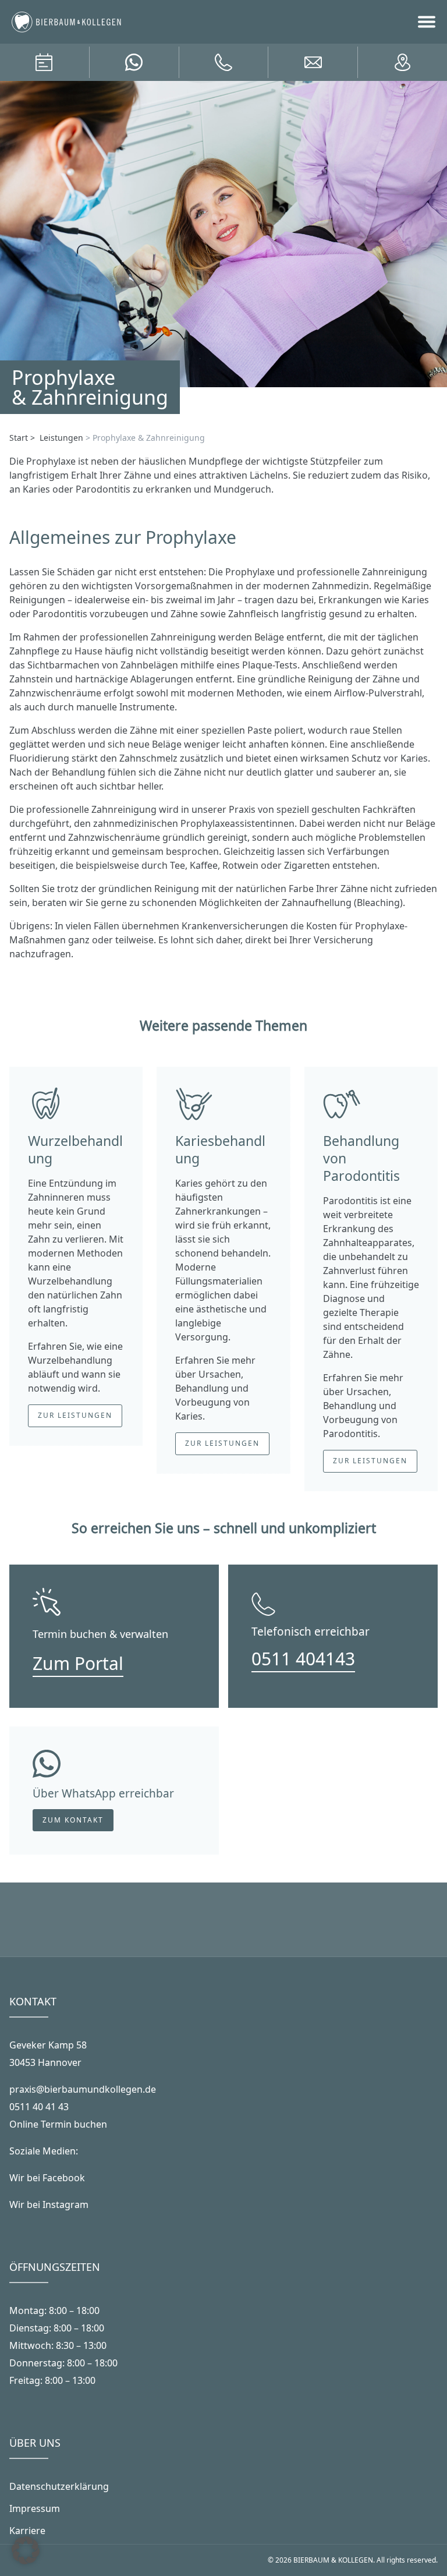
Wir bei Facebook (47, 2178)
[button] (26, 2550)
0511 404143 (303, 1659)
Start (19, 438)
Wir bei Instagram (49, 2205)
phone (223, 62)
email (313, 62)
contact (403, 62)
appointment (44, 62)
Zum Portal (78, 1663)
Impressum (35, 2508)
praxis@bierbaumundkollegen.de (83, 2089)
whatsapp (134, 62)
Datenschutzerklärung (59, 2486)
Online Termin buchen (58, 2124)
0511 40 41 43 (39, 2107)
